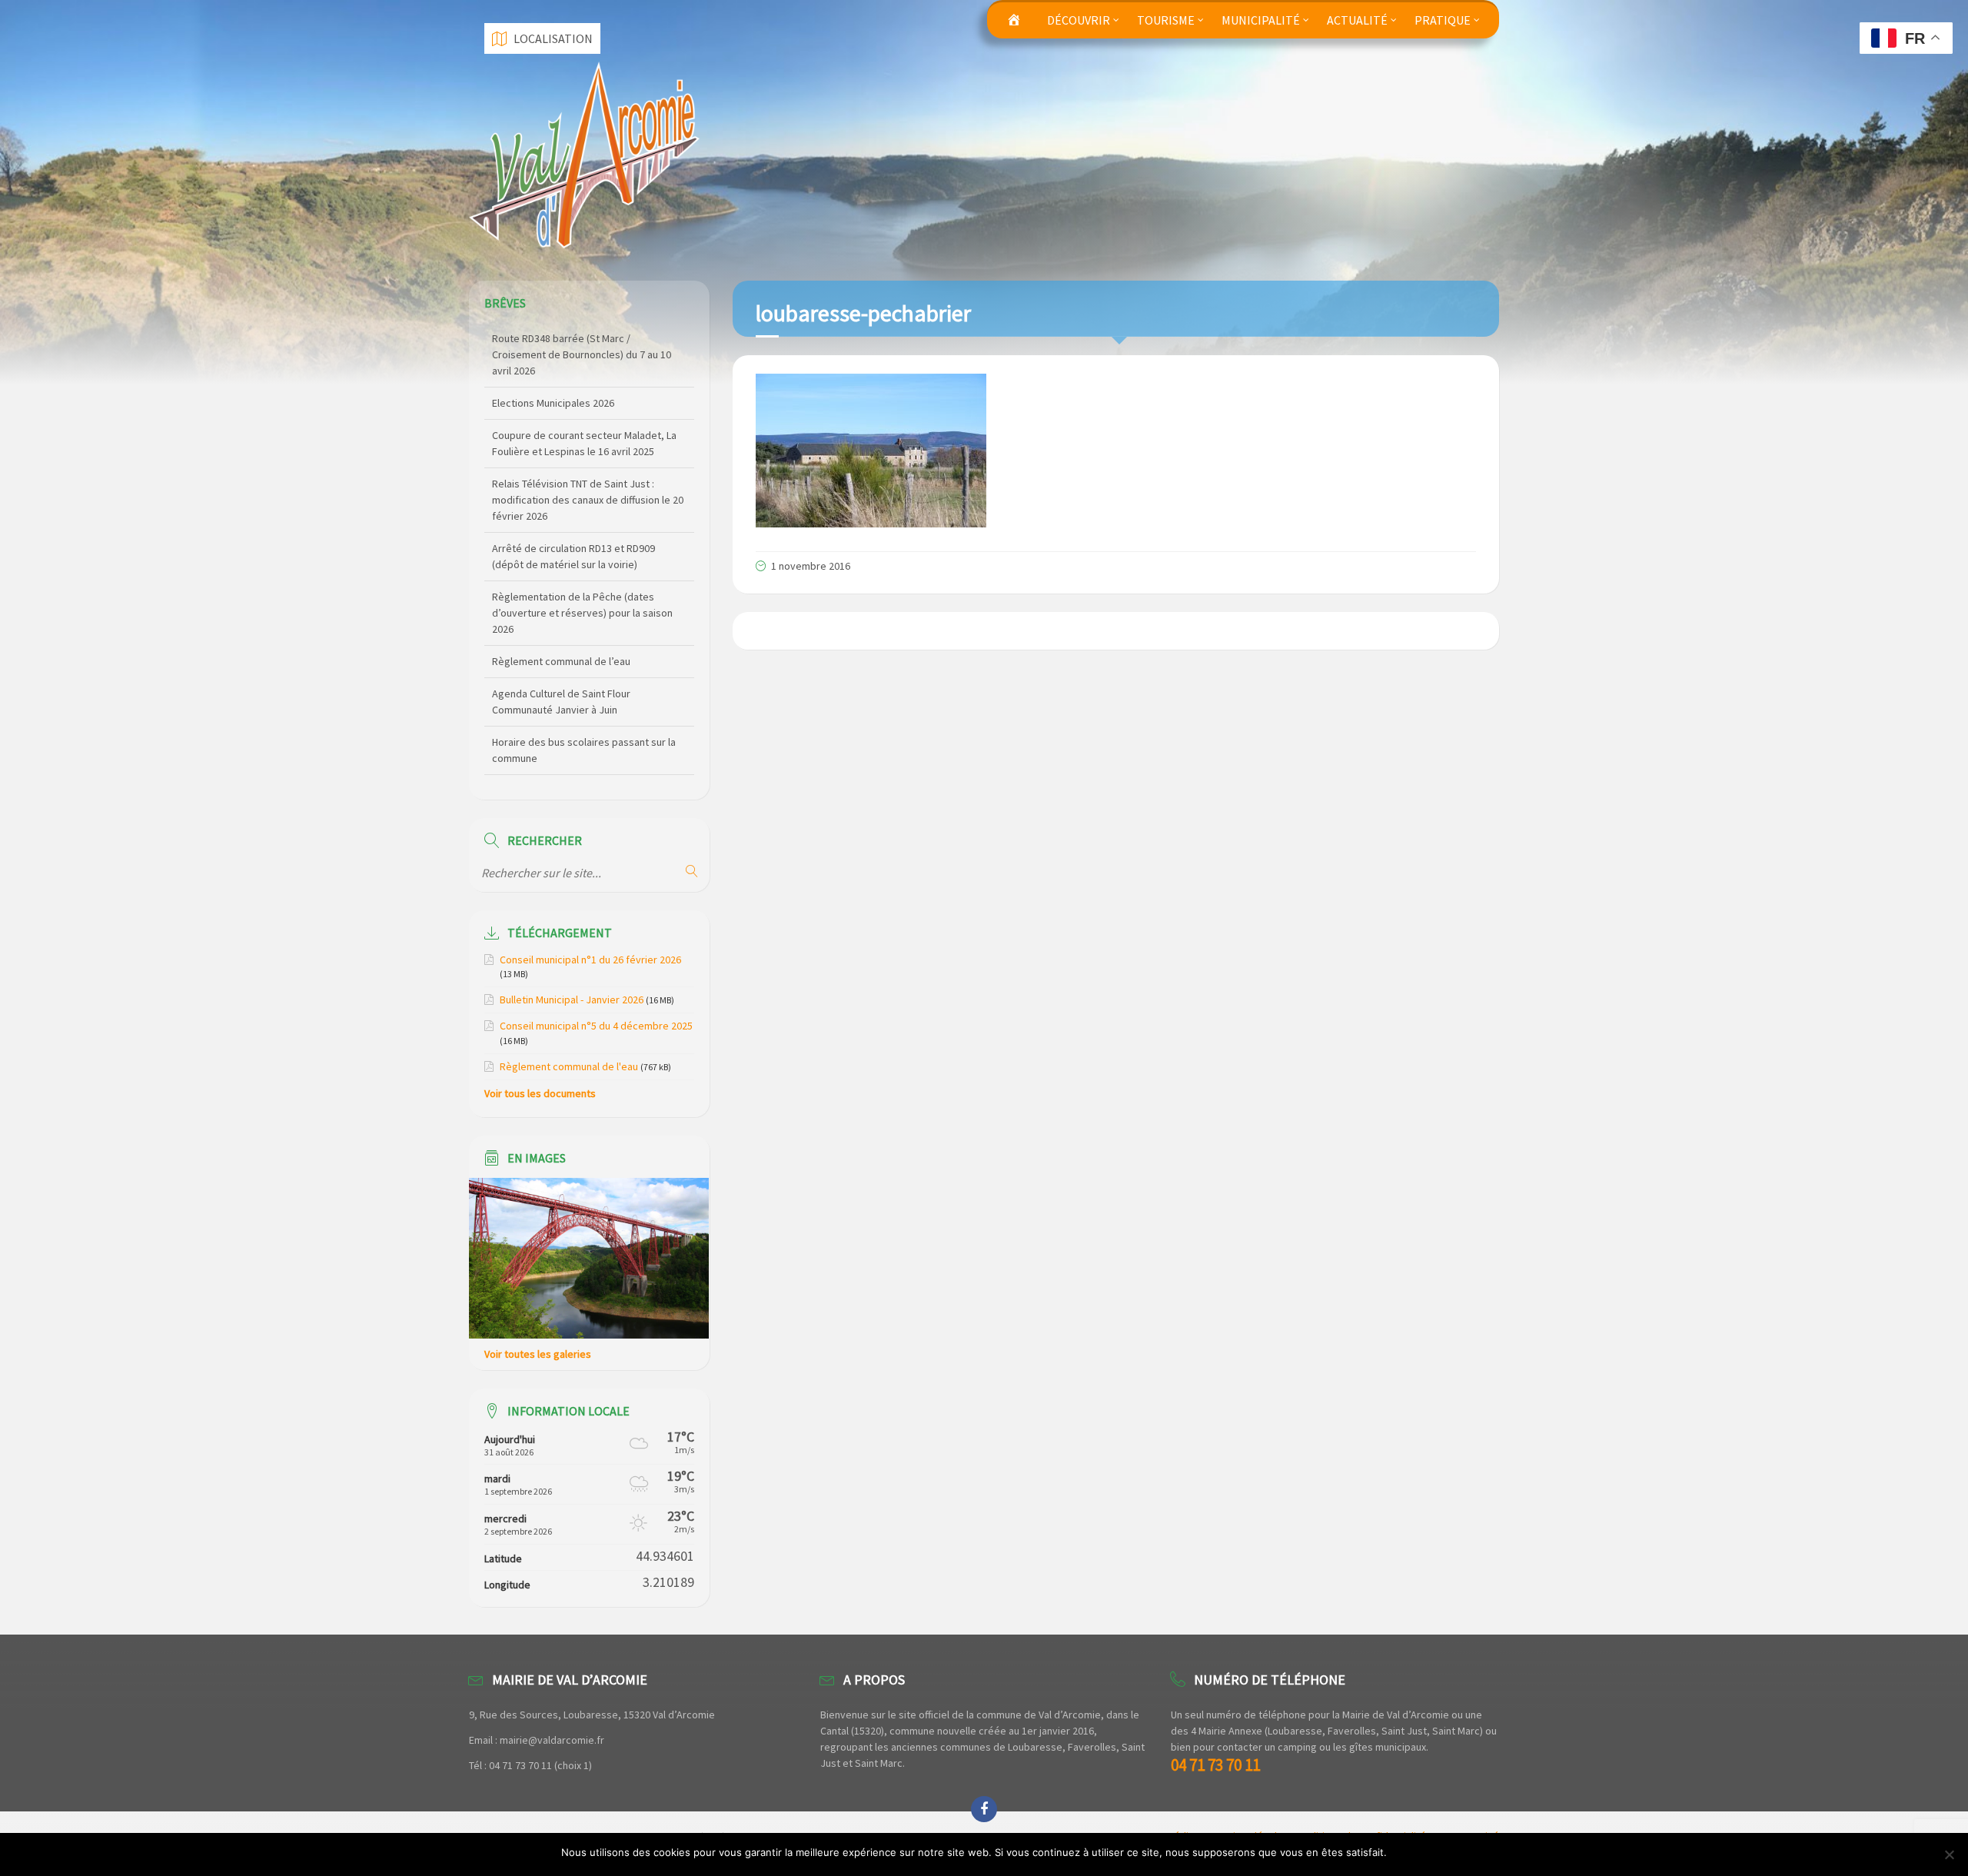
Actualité (1357, 20)
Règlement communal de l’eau (561, 597)
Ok (1401, 1852)
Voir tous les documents (540, 1093)
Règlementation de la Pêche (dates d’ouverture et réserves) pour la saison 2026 (582, 548)
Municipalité (1261, 20)
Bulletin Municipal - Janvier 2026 (572, 1000)
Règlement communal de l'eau (569, 1066)
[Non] (1949, 1854)
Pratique (1443, 20)
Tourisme (1166, 20)
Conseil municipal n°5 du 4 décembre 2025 (596, 1026)
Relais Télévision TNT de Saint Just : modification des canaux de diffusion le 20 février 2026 (588, 435)
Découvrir (1079, 20)
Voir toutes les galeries (538, 1354)
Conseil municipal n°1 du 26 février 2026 (590, 960)
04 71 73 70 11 (1215, 1765)
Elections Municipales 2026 (553, 338)
